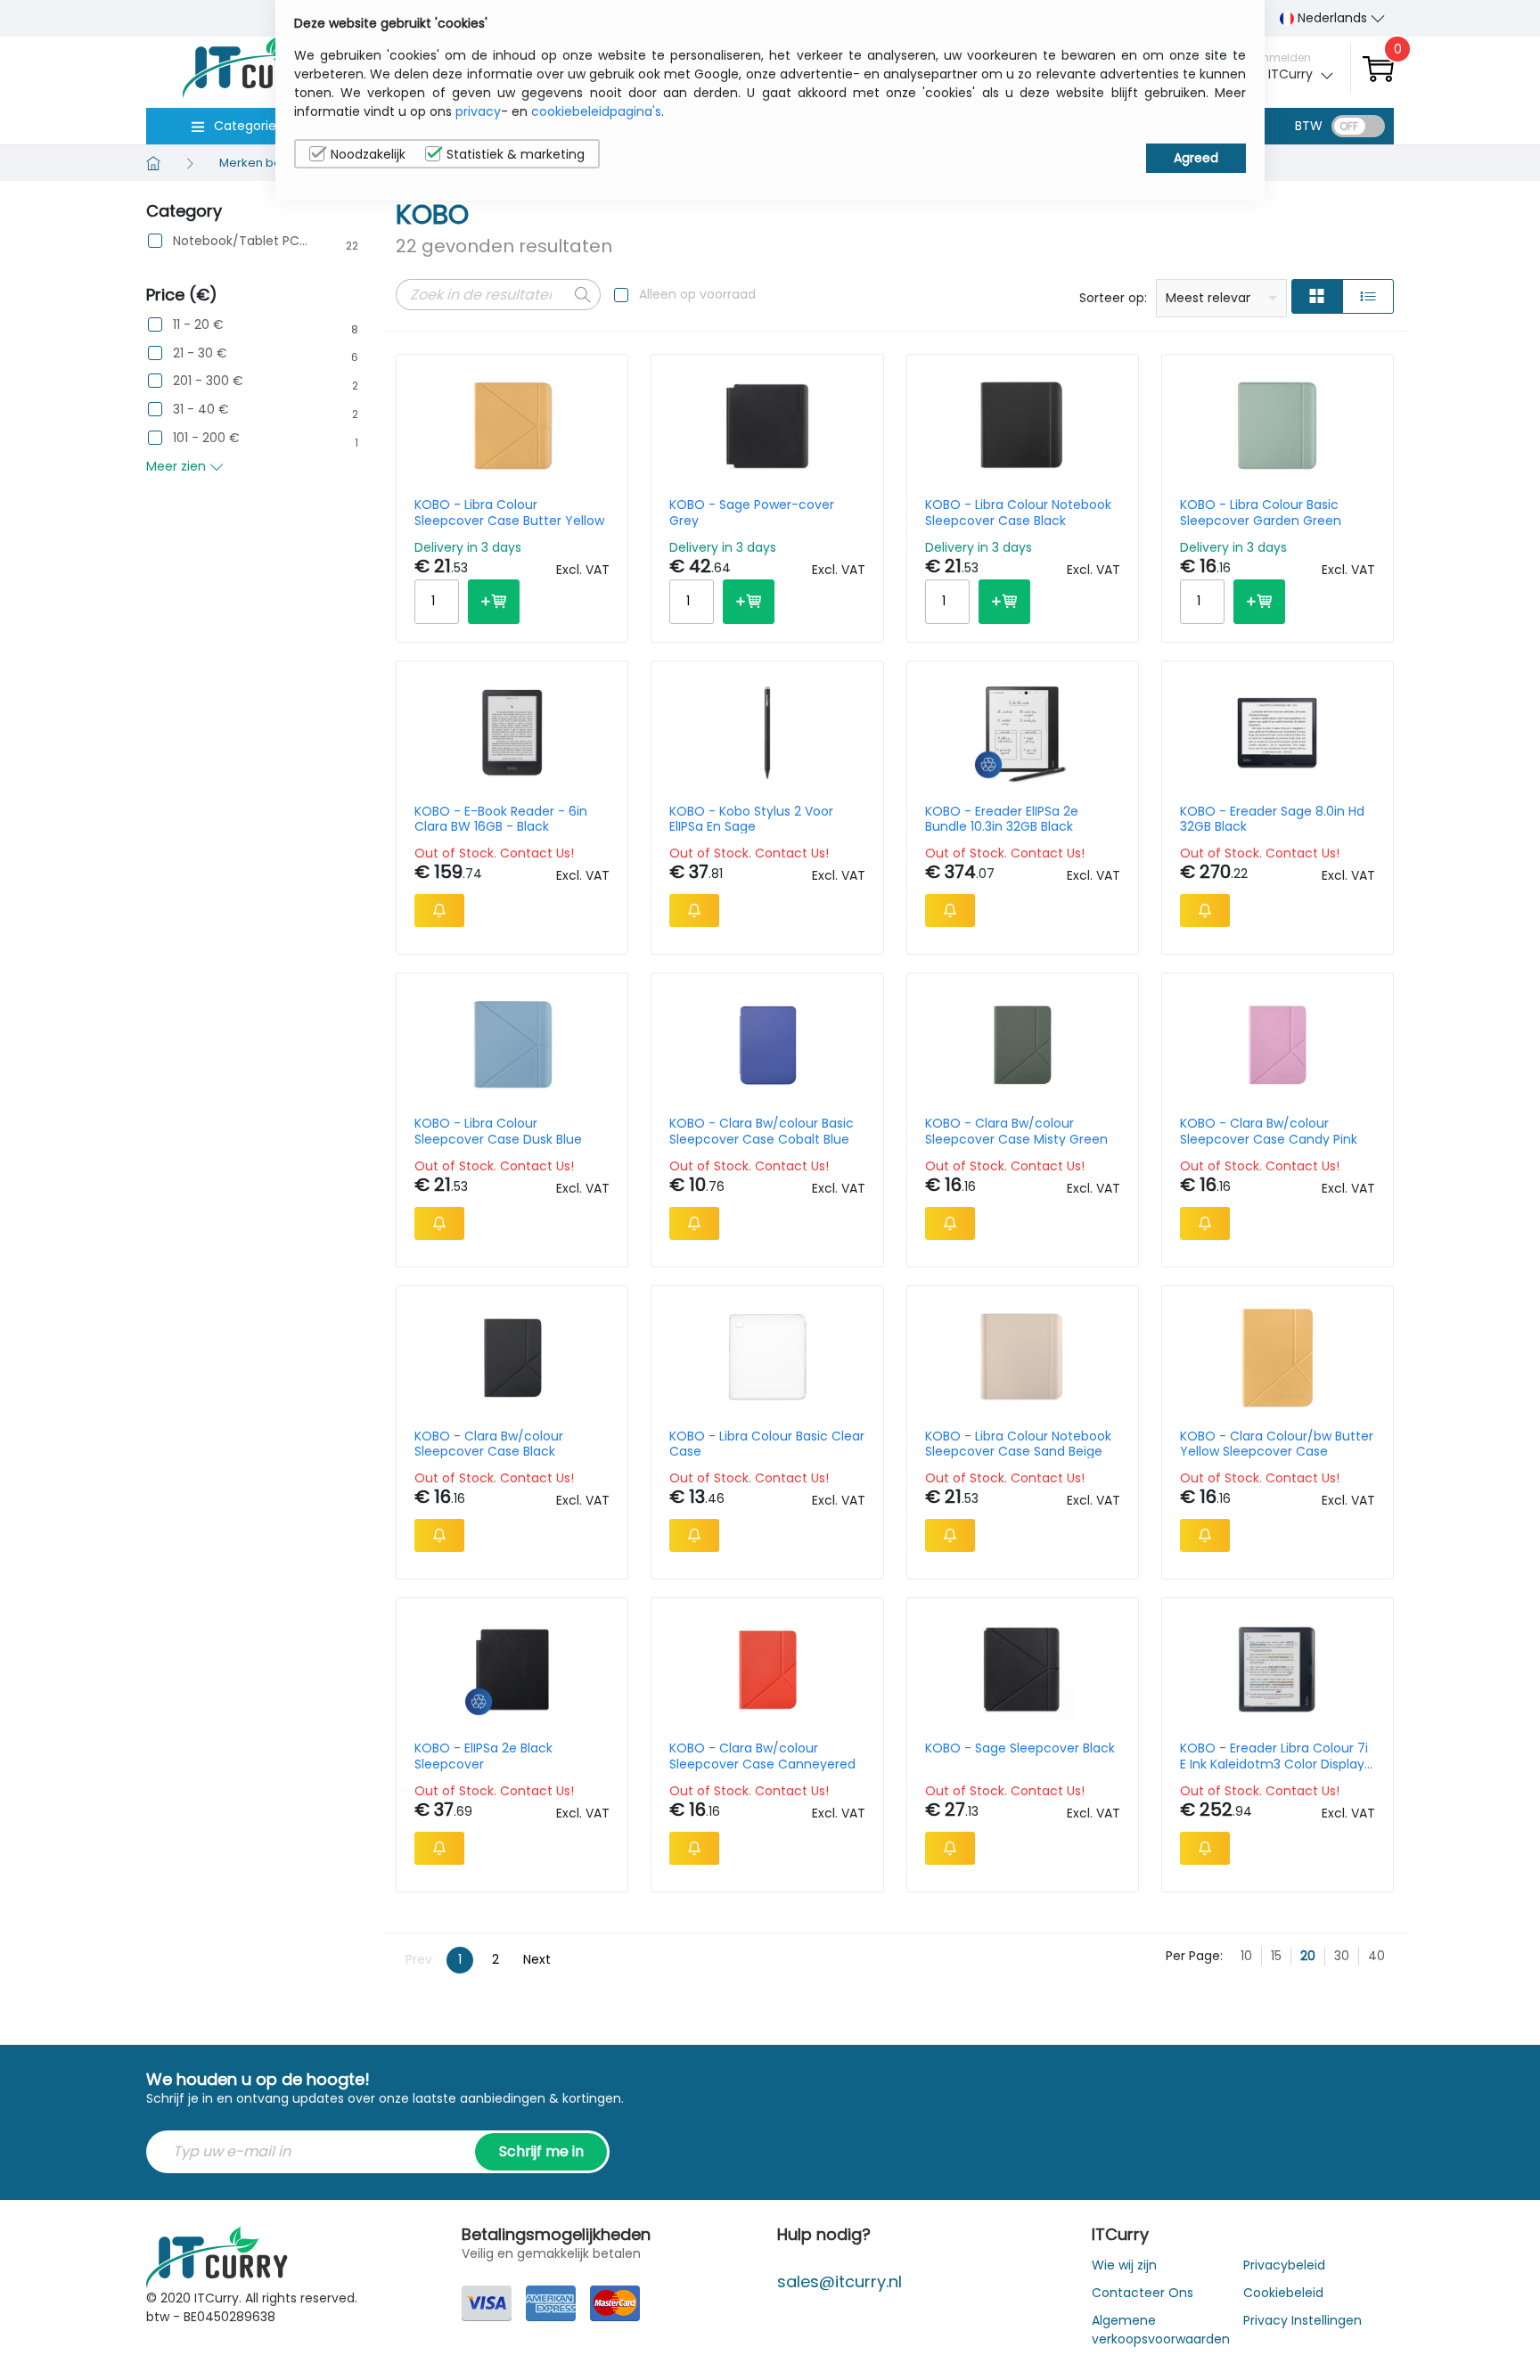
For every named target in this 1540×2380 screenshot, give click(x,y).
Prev (419, 1959)
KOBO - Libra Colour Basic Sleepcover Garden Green (1261, 513)
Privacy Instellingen (1302, 2320)
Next (537, 1959)
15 (1276, 1956)
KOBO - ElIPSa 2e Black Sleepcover (483, 1756)
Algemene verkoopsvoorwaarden (1161, 2330)
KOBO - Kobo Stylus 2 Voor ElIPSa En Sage (751, 819)
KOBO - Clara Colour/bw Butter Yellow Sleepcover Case (1277, 1444)
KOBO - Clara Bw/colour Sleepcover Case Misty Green (1016, 1131)
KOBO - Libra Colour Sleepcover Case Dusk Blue (498, 1131)
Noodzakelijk (368, 154)
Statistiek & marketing (516, 154)
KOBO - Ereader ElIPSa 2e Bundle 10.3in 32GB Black (1002, 819)
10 (1246, 1956)
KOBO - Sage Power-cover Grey (752, 513)
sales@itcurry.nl (840, 2282)
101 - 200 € (206, 438)
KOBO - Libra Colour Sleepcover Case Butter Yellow (509, 513)
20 (1308, 1956)
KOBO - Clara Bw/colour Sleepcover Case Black (489, 1444)
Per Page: (1194, 1956)
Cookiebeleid (1283, 2293)
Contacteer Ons (1143, 2293)
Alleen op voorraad (697, 294)
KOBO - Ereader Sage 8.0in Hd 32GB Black (1272, 819)
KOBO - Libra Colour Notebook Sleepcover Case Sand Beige (1018, 1444)
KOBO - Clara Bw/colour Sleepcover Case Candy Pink (1269, 1131)
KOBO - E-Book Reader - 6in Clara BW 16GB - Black (501, 819)
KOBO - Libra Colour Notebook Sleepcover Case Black (1018, 513)
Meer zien (178, 466)
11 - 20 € (198, 325)
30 (1342, 1956)
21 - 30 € (200, 353)
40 (1376, 1956)
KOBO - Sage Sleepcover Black (1020, 1749)
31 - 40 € (201, 410)
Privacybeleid (1284, 2265)
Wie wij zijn (1124, 2265)
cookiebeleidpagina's (596, 111)
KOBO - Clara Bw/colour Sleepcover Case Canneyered (762, 1756)
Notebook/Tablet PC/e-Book (241, 241)
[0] (1378, 68)
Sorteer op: (1113, 298)
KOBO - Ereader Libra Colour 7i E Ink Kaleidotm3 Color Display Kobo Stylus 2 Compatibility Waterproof (1274, 1756)
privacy (478, 111)
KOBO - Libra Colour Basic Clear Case (767, 1444)
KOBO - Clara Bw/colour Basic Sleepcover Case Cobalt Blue (762, 1131)
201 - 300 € (208, 381)
